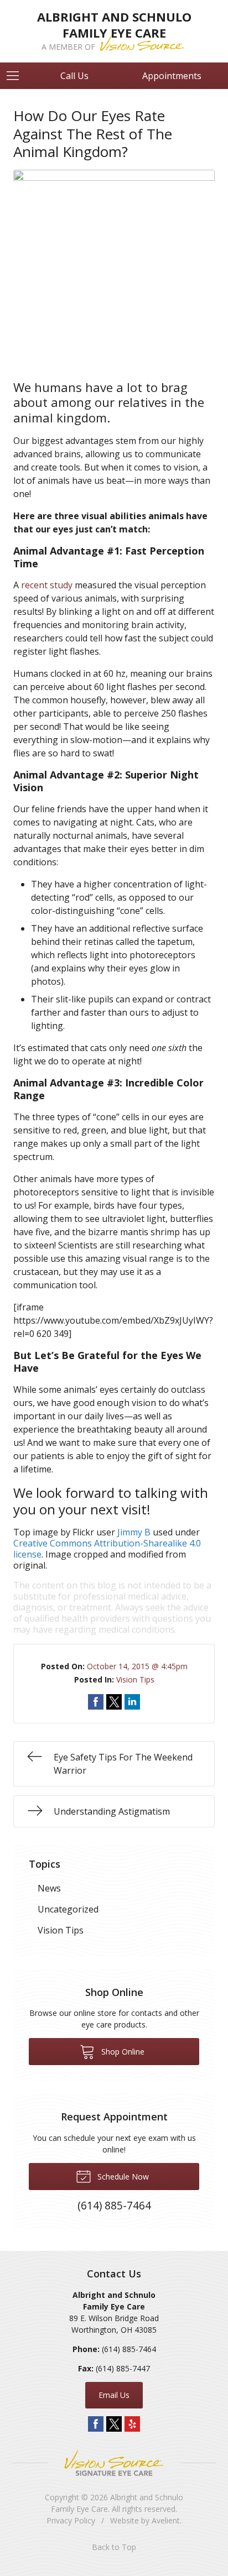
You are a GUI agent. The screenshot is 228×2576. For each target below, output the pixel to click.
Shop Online (122, 2052)
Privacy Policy (71, 2520)
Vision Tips (135, 1679)
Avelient (166, 2520)
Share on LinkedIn (132, 1702)
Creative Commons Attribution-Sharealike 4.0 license (107, 1549)
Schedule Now (122, 2177)
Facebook (96, 2424)
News (49, 1888)
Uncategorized (68, 1909)
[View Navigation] (17, 76)
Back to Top (114, 2547)
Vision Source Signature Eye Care (114, 2463)
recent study (47, 585)
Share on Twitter (114, 1702)
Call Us (74, 76)
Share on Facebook (96, 1702)
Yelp (132, 2424)
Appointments (172, 76)
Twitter (114, 2424)
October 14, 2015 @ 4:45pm (137, 1666)
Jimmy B (134, 1532)
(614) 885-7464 (129, 2349)
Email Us (114, 2395)
